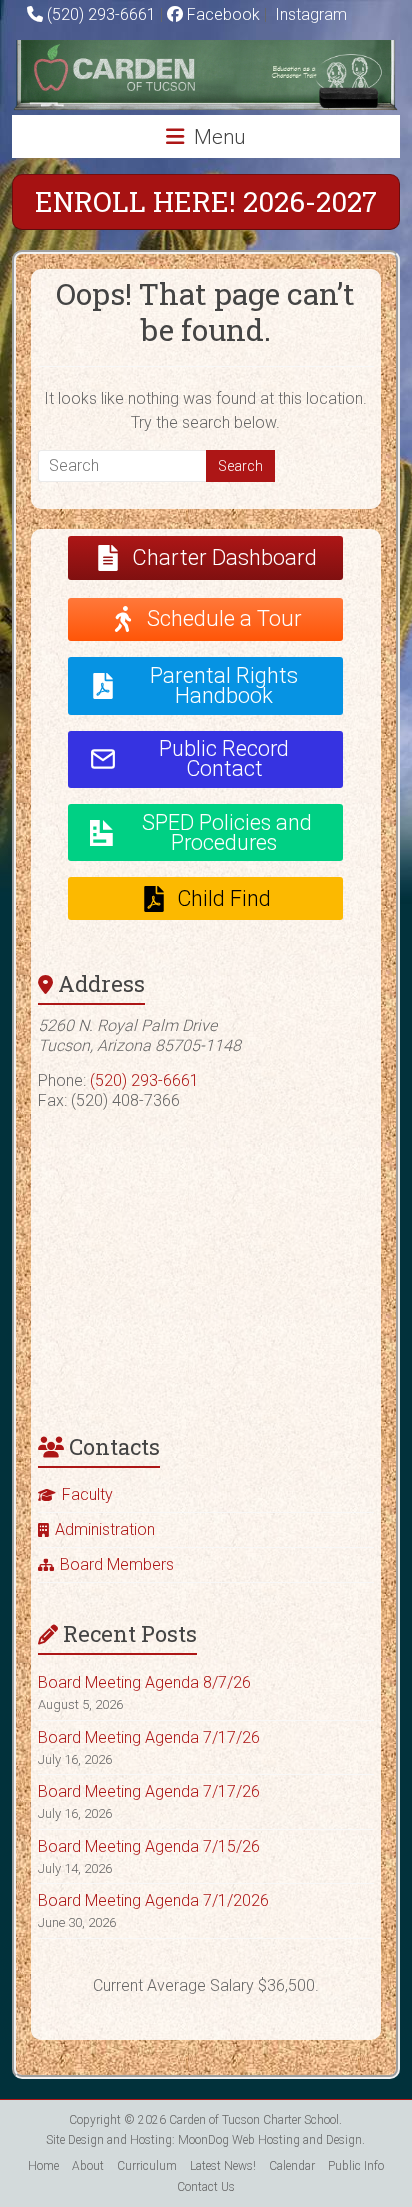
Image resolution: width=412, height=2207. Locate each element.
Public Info (356, 2166)
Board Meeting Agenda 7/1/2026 (153, 1900)
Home (43, 2166)
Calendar (292, 2166)
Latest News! (223, 2166)
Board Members (117, 1564)
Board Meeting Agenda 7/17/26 (149, 1737)
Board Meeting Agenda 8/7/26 (144, 1682)
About (88, 2166)
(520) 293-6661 (101, 14)
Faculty (87, 1494)
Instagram (309, 14)
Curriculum (147, 2166)
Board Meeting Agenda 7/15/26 (149, 1846)
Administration (105, 1529)
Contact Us (206, 2187)
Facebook (221, 14)
